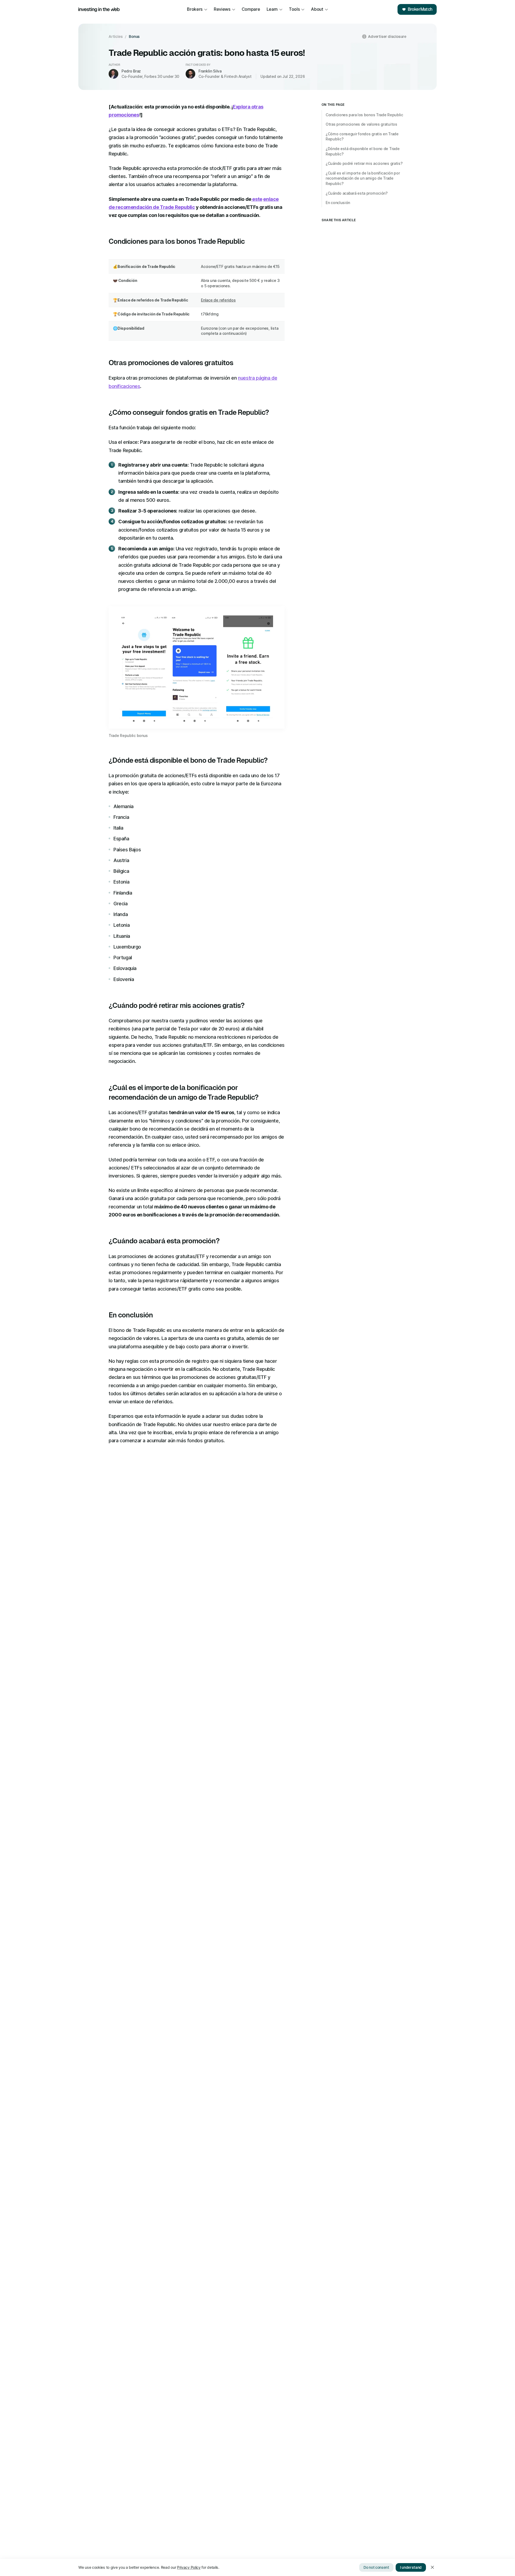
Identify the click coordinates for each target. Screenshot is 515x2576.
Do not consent (376, 2567)
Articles (116, 37)
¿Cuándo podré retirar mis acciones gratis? (364, 163)
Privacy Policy (189, 2567)
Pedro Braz (131, 71)
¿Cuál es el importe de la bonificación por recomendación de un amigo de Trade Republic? (363, 178)
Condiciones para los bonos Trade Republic (364, 115)
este (257, 199)
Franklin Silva (210, 71)
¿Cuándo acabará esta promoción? (357, 193)
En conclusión (338, 203)
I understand (411, 2567)
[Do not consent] (432, 2567)
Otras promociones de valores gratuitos (361, 124)
